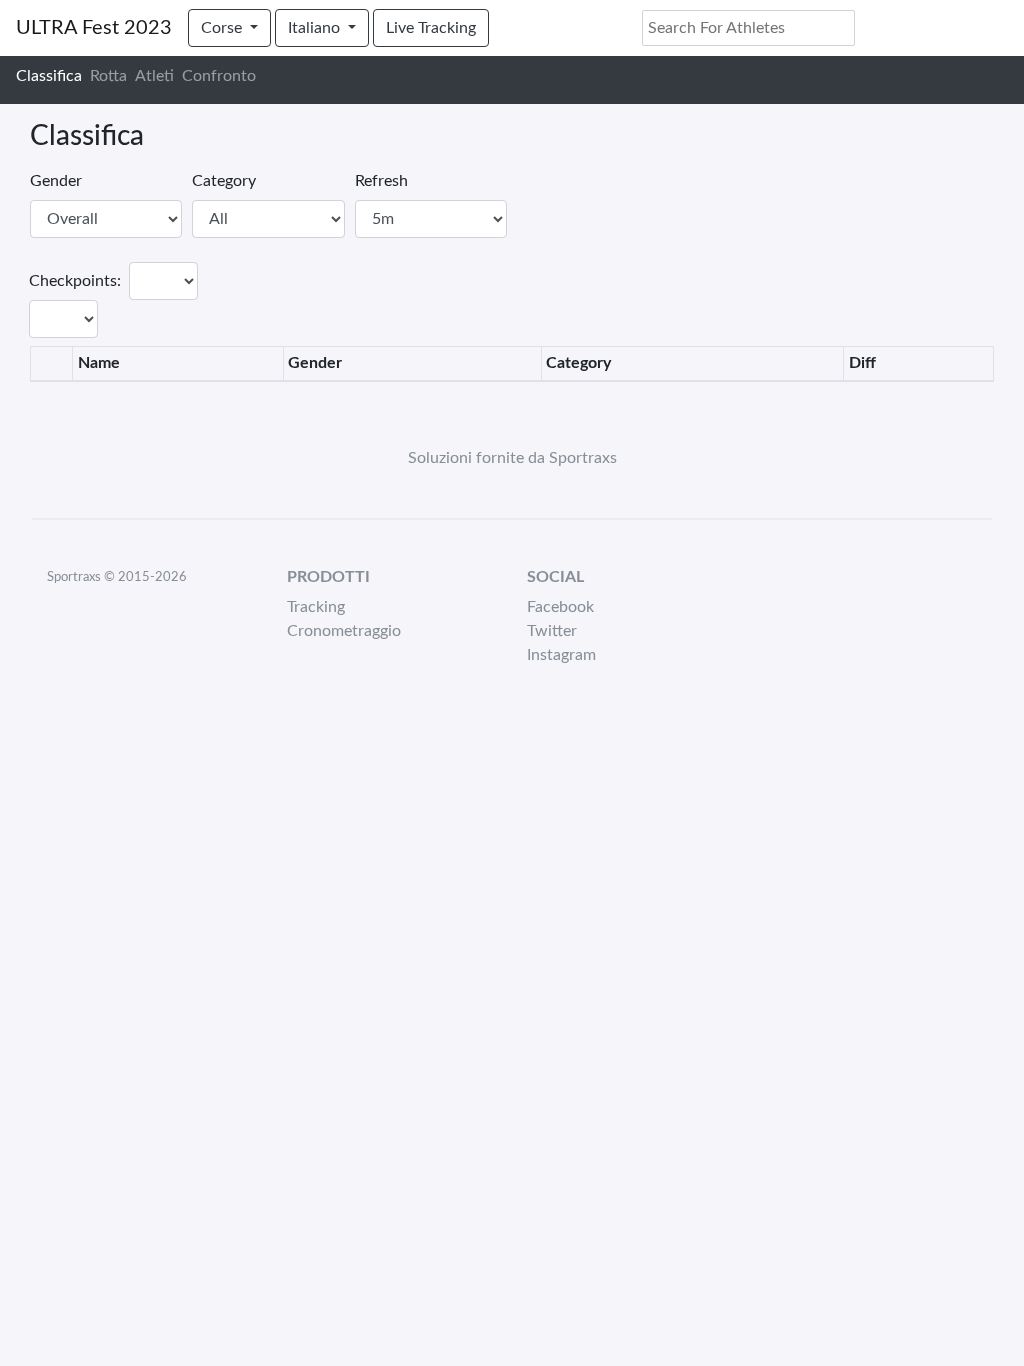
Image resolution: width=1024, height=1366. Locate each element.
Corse (223, 28)
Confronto (219, 76)
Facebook (560, 607)
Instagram (561, 655)
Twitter (552, 631)
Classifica (49, 76)
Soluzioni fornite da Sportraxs (512, 458)
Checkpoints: (75, 281)
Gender (56, 181)
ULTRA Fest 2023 (94, 28)
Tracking (316, 607)
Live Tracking (431, 28)
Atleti (154, 76)
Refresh (381, 181)
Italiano (316, 28)
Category (224, 181)
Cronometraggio (344, 631)
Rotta (108, 76)
